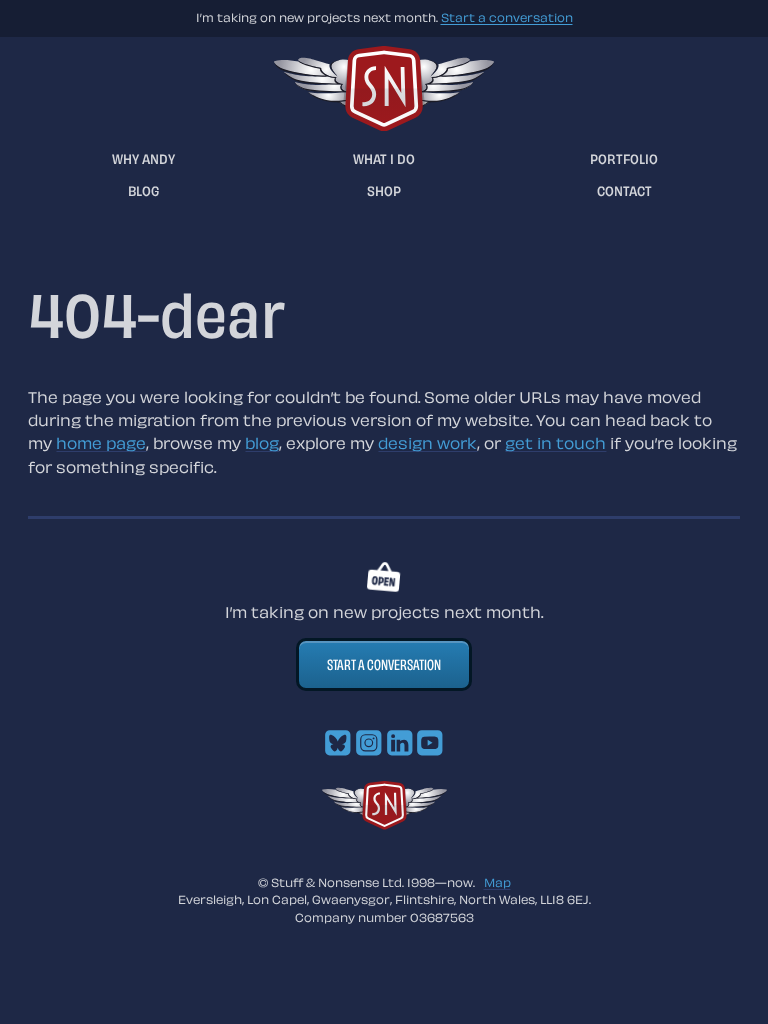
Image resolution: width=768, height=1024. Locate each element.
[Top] (384, 824)
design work (427, 443)
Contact (624, 190)
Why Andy (143, 158)
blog (262, 443)
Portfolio (624, 158)
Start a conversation (507, 17)
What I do (384, 158)
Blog (143, 190)
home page (101, 443)
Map (497, 882)
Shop (384, 190)
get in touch (555, 443)
